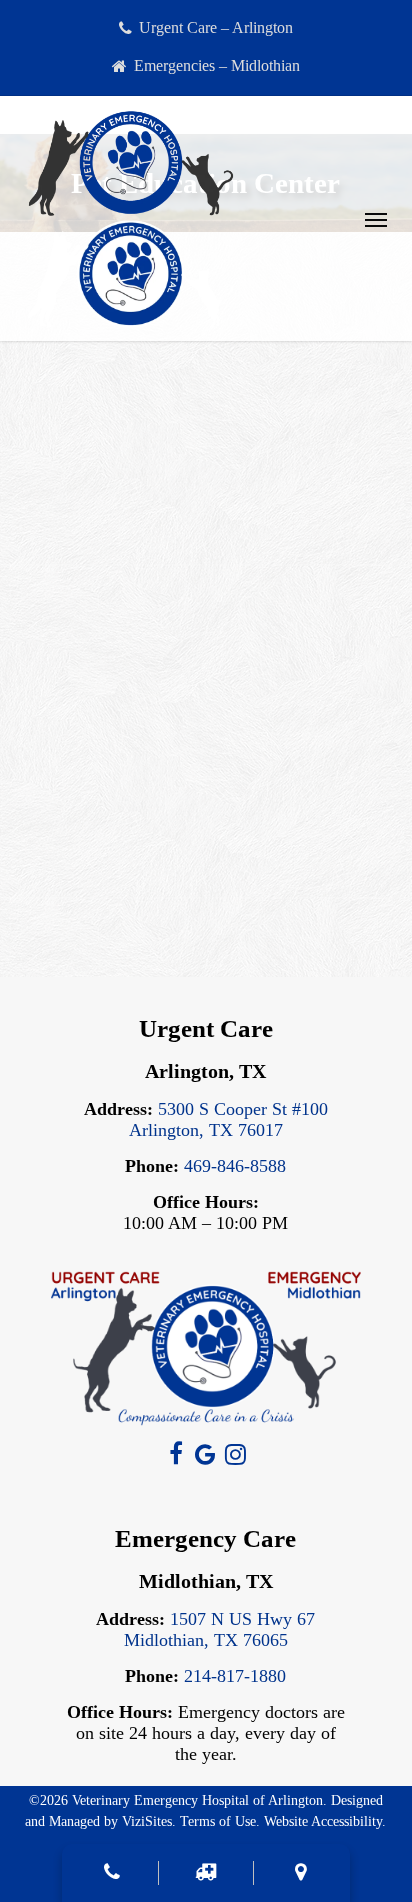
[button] (376, 219)
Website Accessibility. (325, 1821)
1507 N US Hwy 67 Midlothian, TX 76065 (220, 1629)
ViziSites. (149, 1821)
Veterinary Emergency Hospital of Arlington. (199, 1800)
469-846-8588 (235, 1166)
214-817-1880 (235, 1676)
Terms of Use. (220, 1821)
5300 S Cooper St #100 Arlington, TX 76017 (228, 1119)
